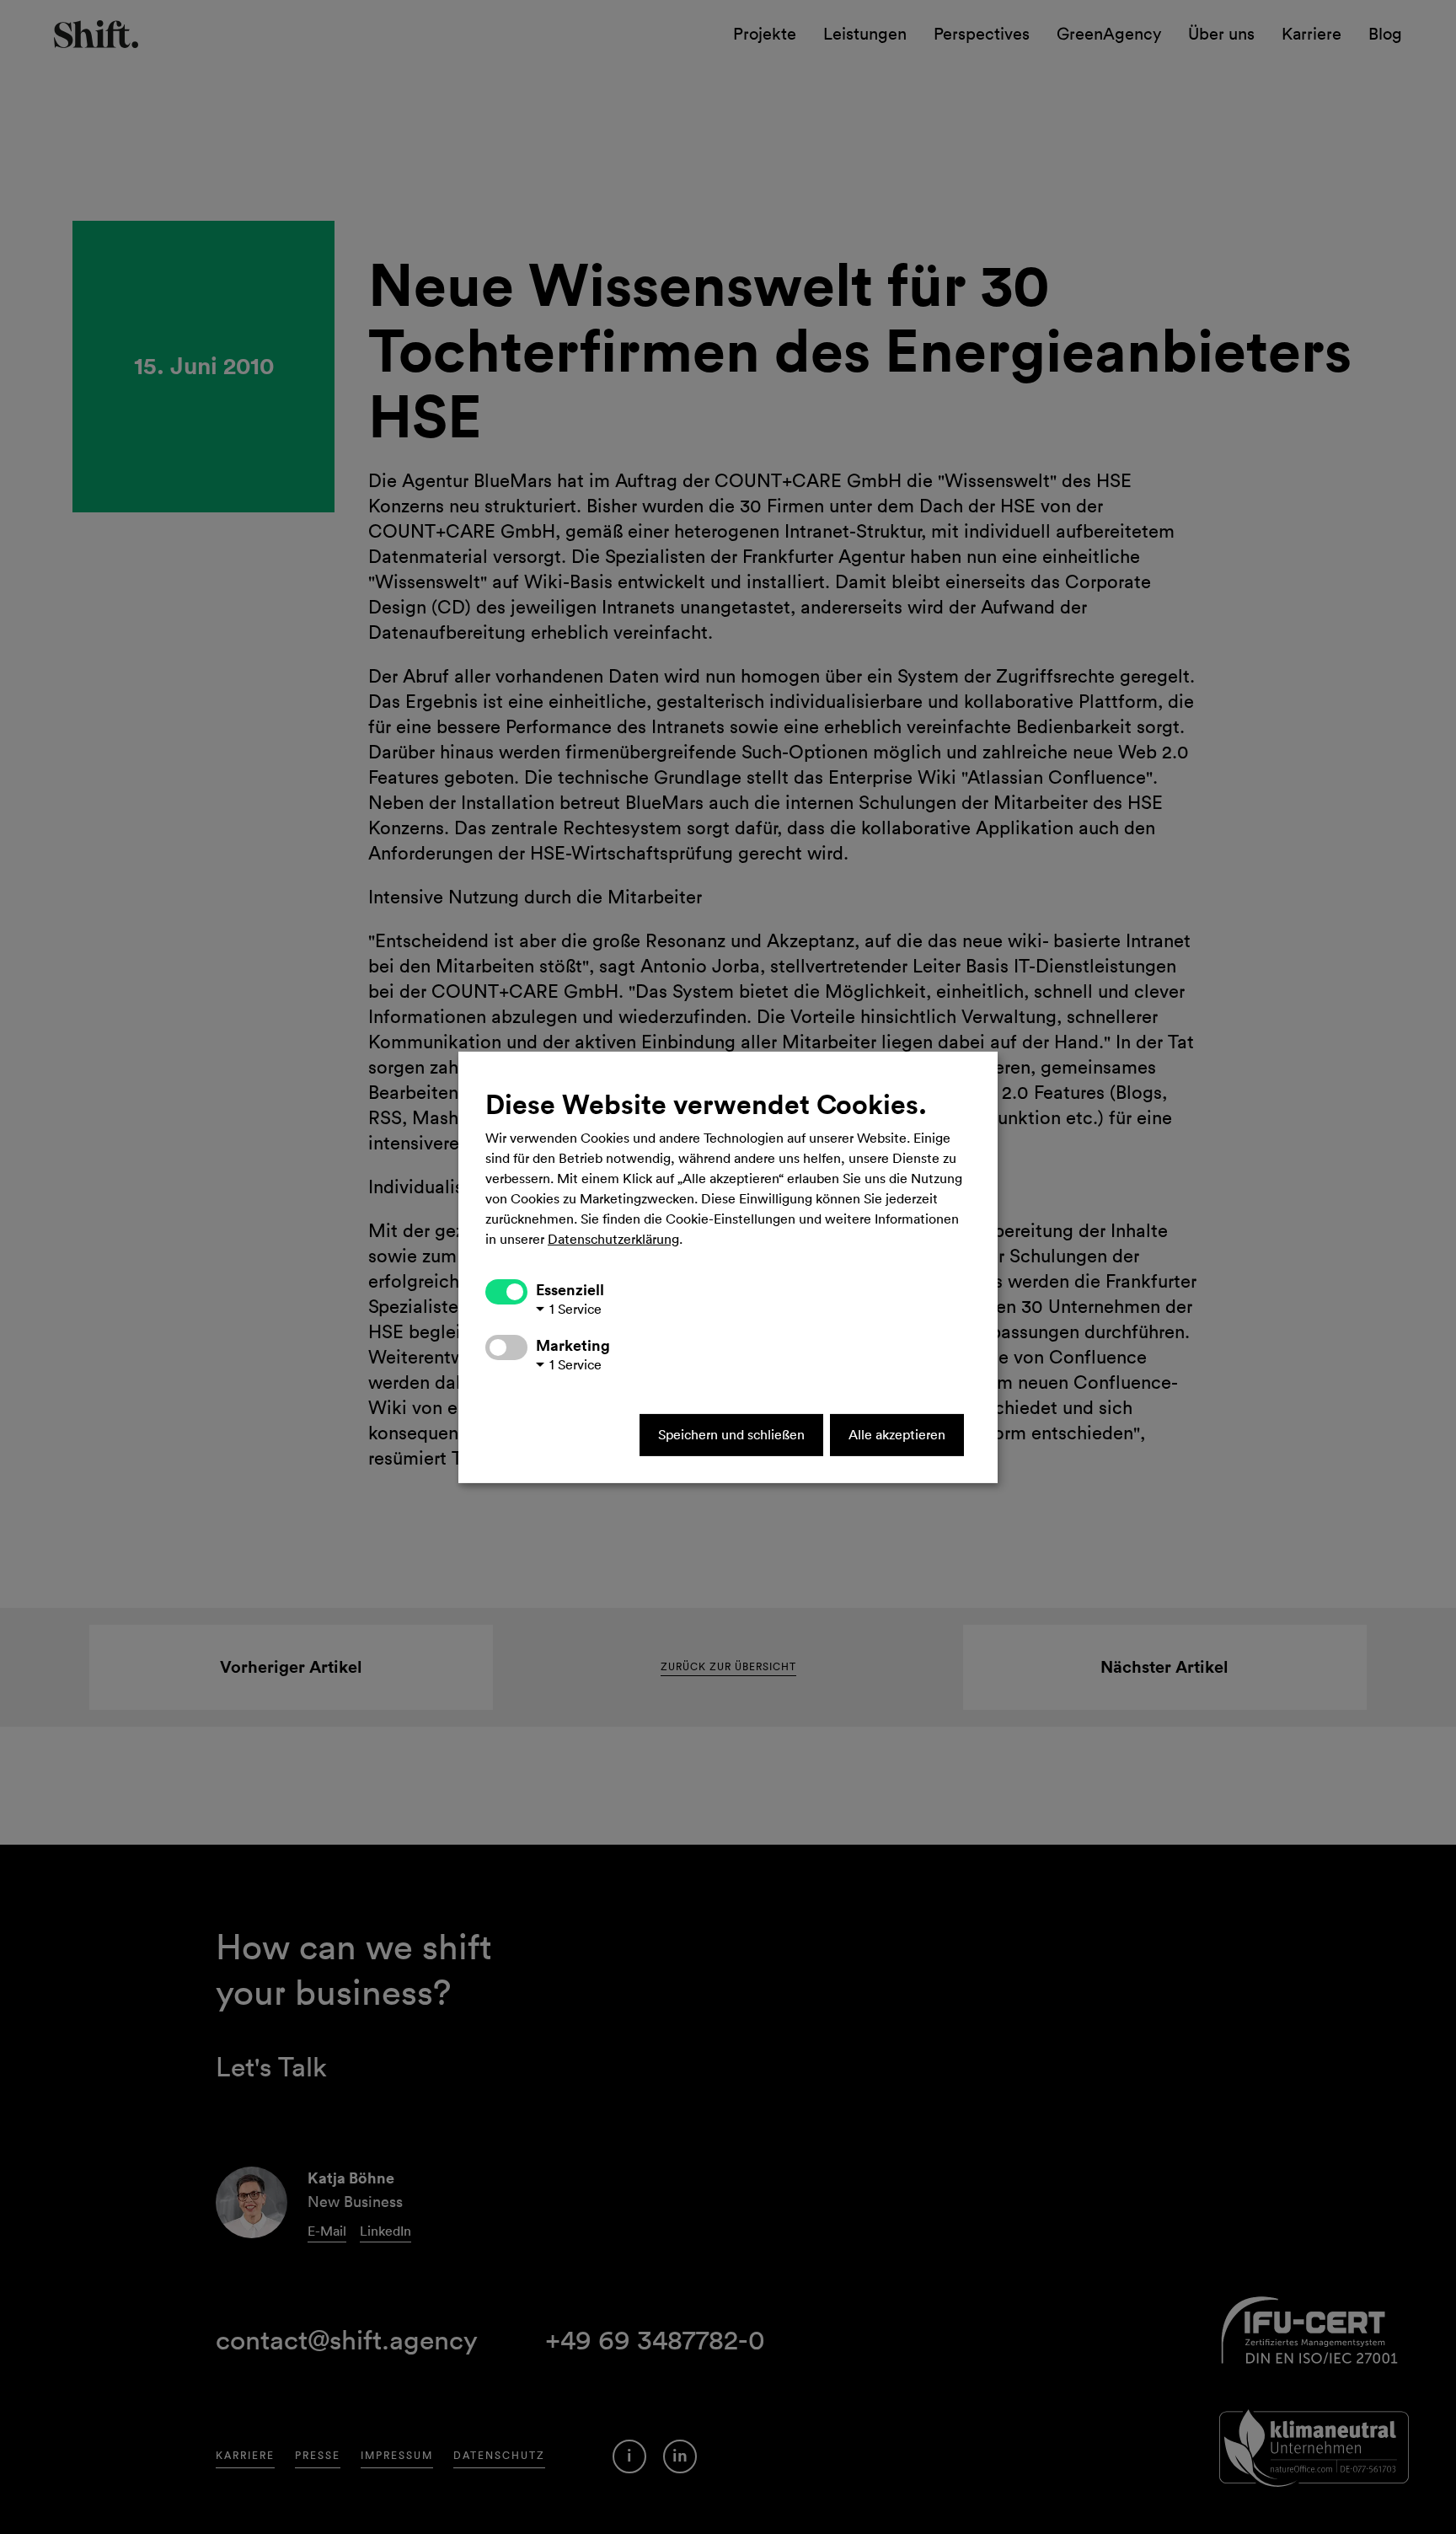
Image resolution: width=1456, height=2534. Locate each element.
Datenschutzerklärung (613, 1240)
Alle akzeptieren (897, 1435)
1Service (575, 1310)
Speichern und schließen (731, 1435)
